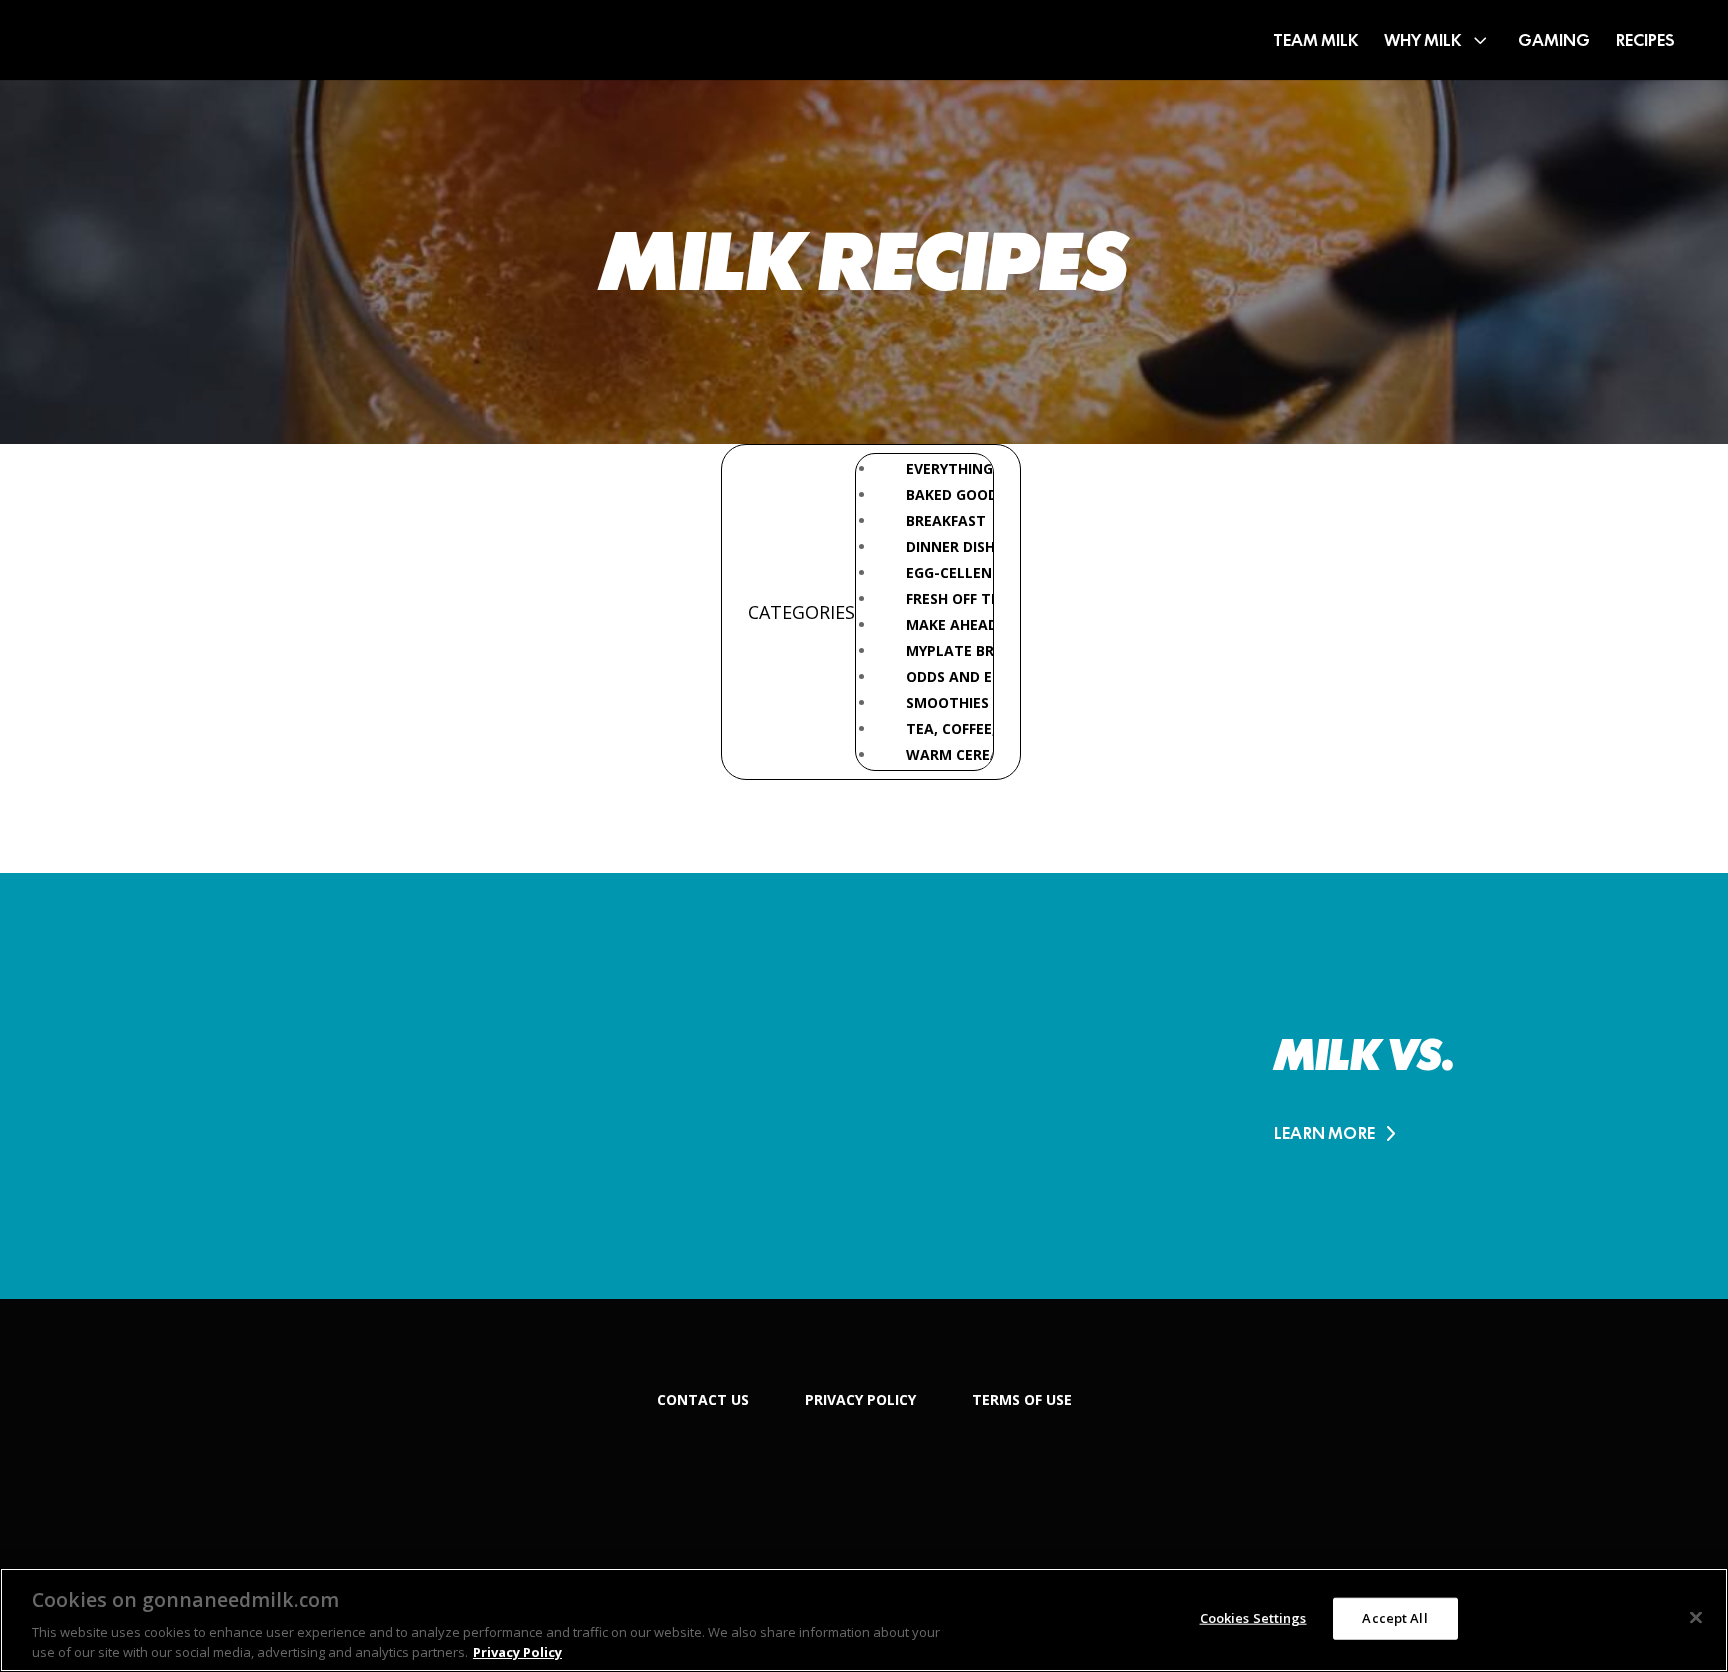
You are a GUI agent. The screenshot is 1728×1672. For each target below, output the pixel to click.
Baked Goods (956, 494)
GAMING (1554, 40)
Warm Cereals (961, 754)
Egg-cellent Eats (974, 572)
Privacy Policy (517, 1651)
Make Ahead (952, 624)
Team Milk (1315, 40)
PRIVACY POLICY (860, 1399)
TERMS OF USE (1022, 1399)
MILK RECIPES (864, 261)
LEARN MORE (1324, 1133)
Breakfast (946, 520)
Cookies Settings (1253, 1618)
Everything (949, 468)
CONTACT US (703, 1399)
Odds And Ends (963, 676)
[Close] (1696, 1618)
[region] (864, 1620)
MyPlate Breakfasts (985, 650)
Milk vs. (1364, 1055)
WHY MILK (1422, 40)
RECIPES (1645, 40)
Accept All (1394, 1618)
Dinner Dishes (958, 546)
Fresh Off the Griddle (989, 598)
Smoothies (947, 702)
